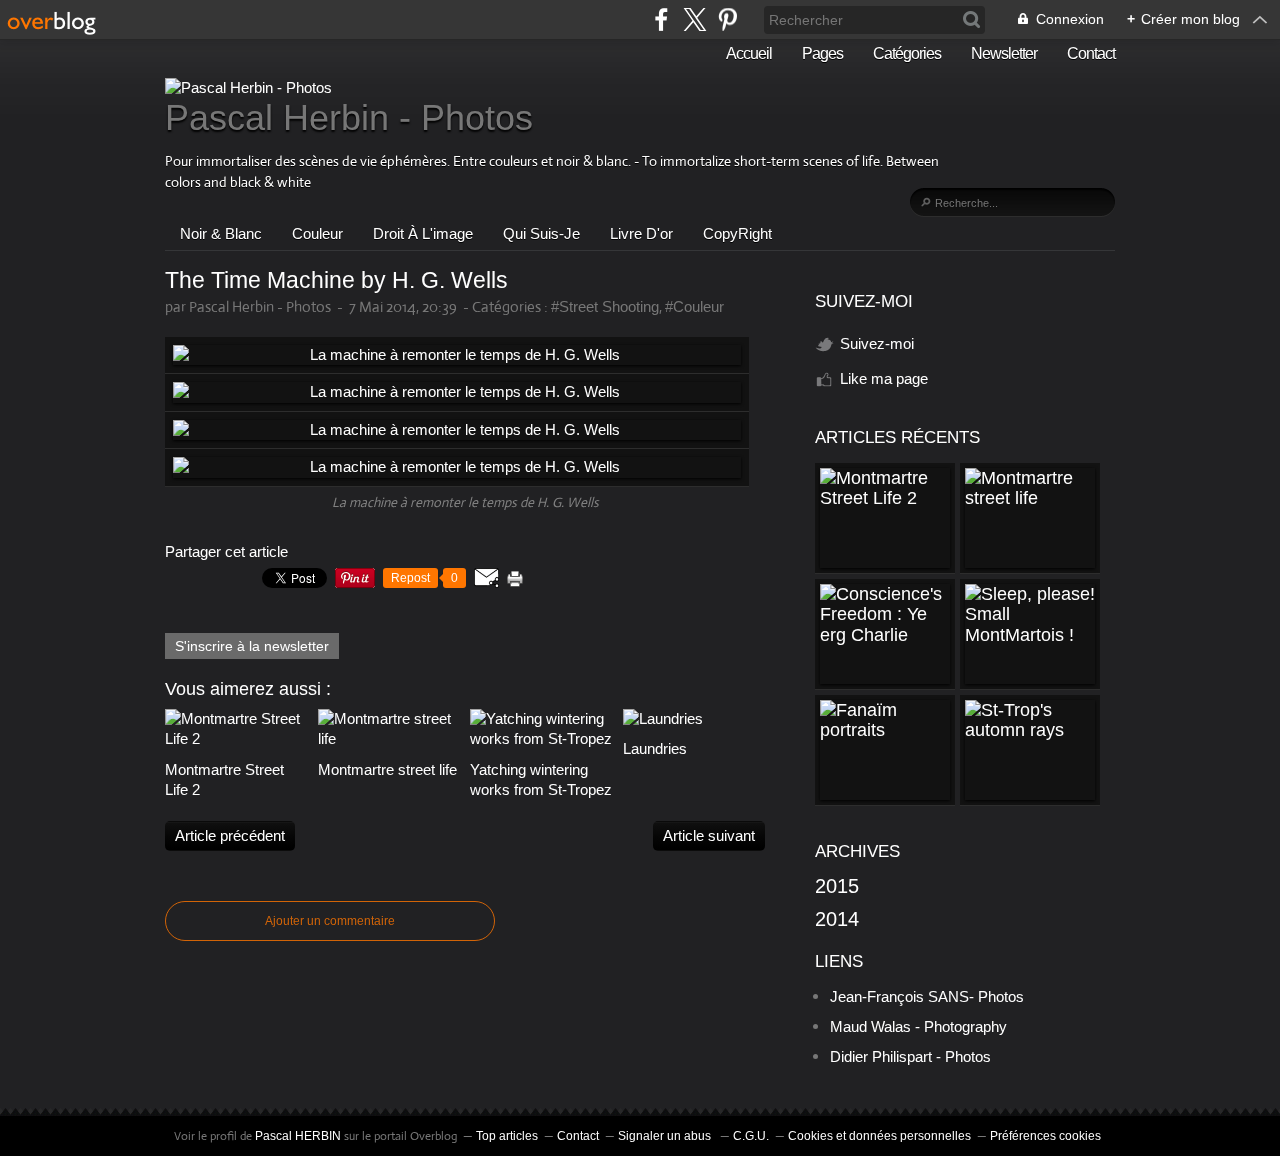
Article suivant (709, 835)
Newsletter (1004, 53)
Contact (1091, 53)
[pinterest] (727, 19)
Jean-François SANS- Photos (927, 996)
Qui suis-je (541, 233)
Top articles (507, 1136)
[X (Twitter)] (694, 19)
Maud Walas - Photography (918, 1026)
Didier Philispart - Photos (910, 1056)
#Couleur (694, 306)
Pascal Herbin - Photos (349, 117)
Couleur (317, 233)
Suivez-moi (877, 343)
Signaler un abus (666, 1136)
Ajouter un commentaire (330, 921)
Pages (822, 53)
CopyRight (737, 233)
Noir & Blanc (221, 233)
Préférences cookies (1045, 1136)
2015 (837, 886)
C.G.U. (751, 1136)
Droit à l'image (423, 233)
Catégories (907, 53)
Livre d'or (641, 233)
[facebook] (661, 19)
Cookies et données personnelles (879, 1136)
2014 (837, 919)
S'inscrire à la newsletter (252, 646)
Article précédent (230, 835)
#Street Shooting (605, 306)
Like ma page (884, 378)
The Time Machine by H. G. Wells (336, 280)
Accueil (749, 53)
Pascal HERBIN (298, 1136)
